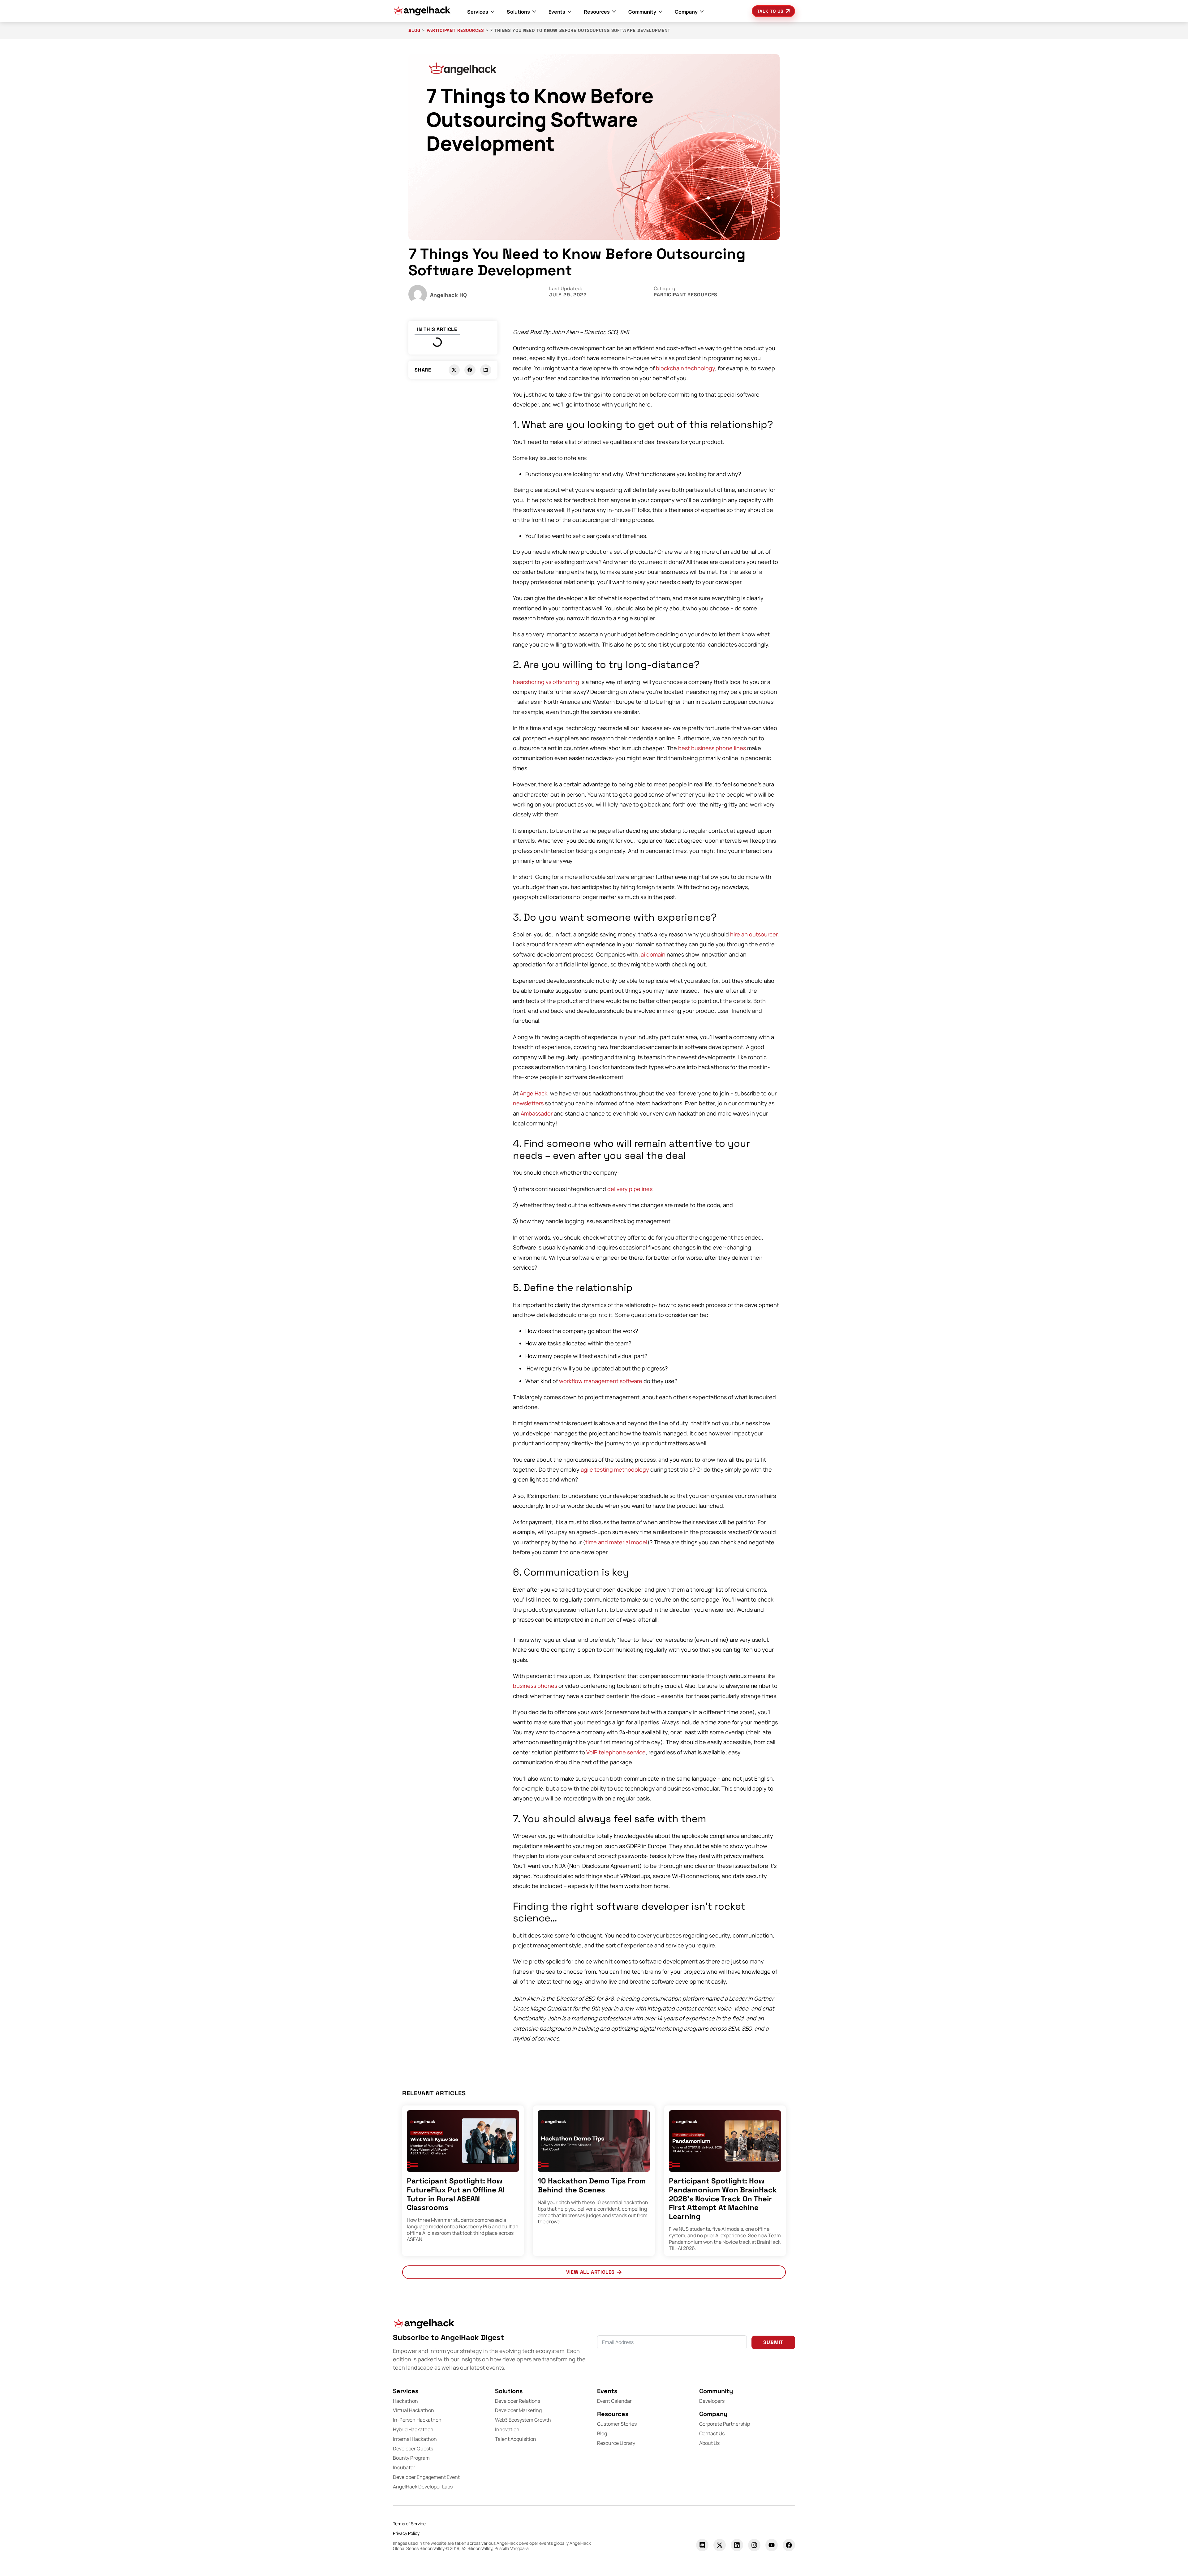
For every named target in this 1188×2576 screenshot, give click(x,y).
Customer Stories (617, 2424)
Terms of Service (409, 2524)
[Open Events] (570, 12)
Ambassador (537, 1113)
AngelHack (534, 1093)
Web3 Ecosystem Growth (523, 2420)
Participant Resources (455, 30)
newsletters (528, 1103)
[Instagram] (754, 2545)
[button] (454, 370)
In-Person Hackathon (417, 2420)
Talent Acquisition (516, 2439)
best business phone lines (712, 748)
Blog (602, 2433)
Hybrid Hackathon (413, 2429)
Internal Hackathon (415, 2439)
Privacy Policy (406, 2533)
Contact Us (712, 2433)
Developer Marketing (518, 2410)
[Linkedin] (737, 2545)
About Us (709, 2443)
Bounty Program (411, 2458)
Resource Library (616, 2443)
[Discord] (702, 2545)
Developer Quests (413, 2449)
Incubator (404, 2467)
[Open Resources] (614, 12)
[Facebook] (789, 2545)
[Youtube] (772, 2545)
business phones (535, 1686)
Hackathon (405, 2401)
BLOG (414, 30)
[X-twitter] (720, 2545)
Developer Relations (518, 2401)
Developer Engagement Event (426, 2477)
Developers (712, 2401)
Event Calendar (614, 2401)
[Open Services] (493, 12)
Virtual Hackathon (413, 2410)
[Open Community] (661, 12)
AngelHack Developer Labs (423, 2487)
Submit (773, 2342)
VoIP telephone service (616, 1752)
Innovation (507, 2429)
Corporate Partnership (725, 2424)
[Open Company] (702, 12)
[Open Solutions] (534, 12)
